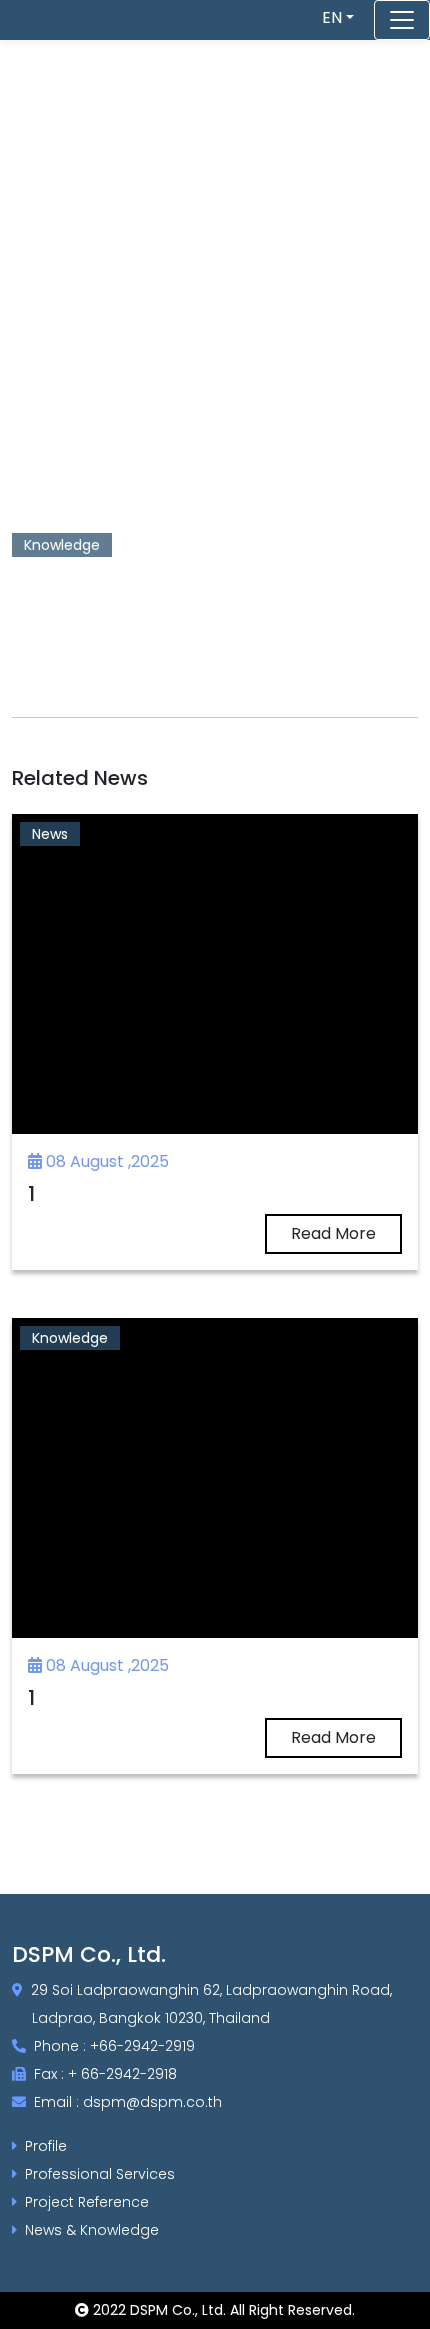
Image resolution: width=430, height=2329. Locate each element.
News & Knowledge (92, 2230)
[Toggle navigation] (402, 20)
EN (332, 17)
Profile (46, 2146)
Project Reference (87, 2202)
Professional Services (100, 2174)
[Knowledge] (215, 1476)
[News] (215, 972)
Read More (333, 1233)
